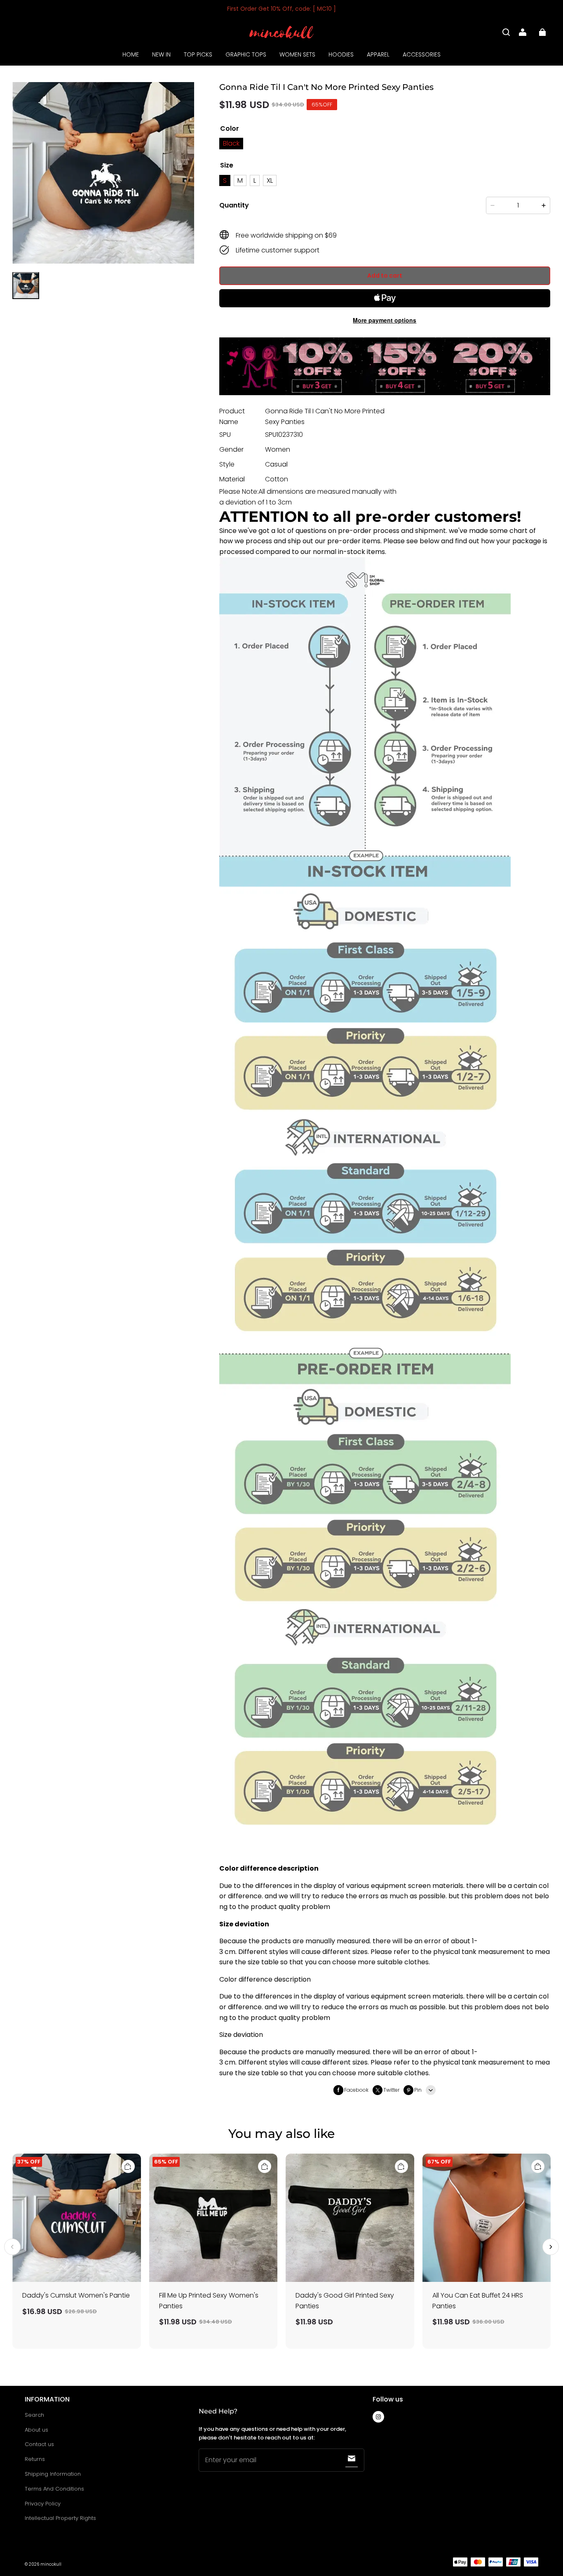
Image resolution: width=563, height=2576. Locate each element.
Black (231, 143)
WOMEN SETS (297, 54)
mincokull (51, 2564)
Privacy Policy (43, 2504)
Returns (35, 2459)
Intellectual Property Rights (60, 2518)
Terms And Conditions (54, 2489)
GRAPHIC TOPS (246, 54)
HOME (131, 54)
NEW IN (161, 54)
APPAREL (378, 54)
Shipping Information (53, 2474)
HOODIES (341, 54)
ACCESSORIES (422, 54)
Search (34, 2415)
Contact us (39, 2444)
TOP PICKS (198, 54)
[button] (506, 32)
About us (36, 2430)
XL (270, 180)
